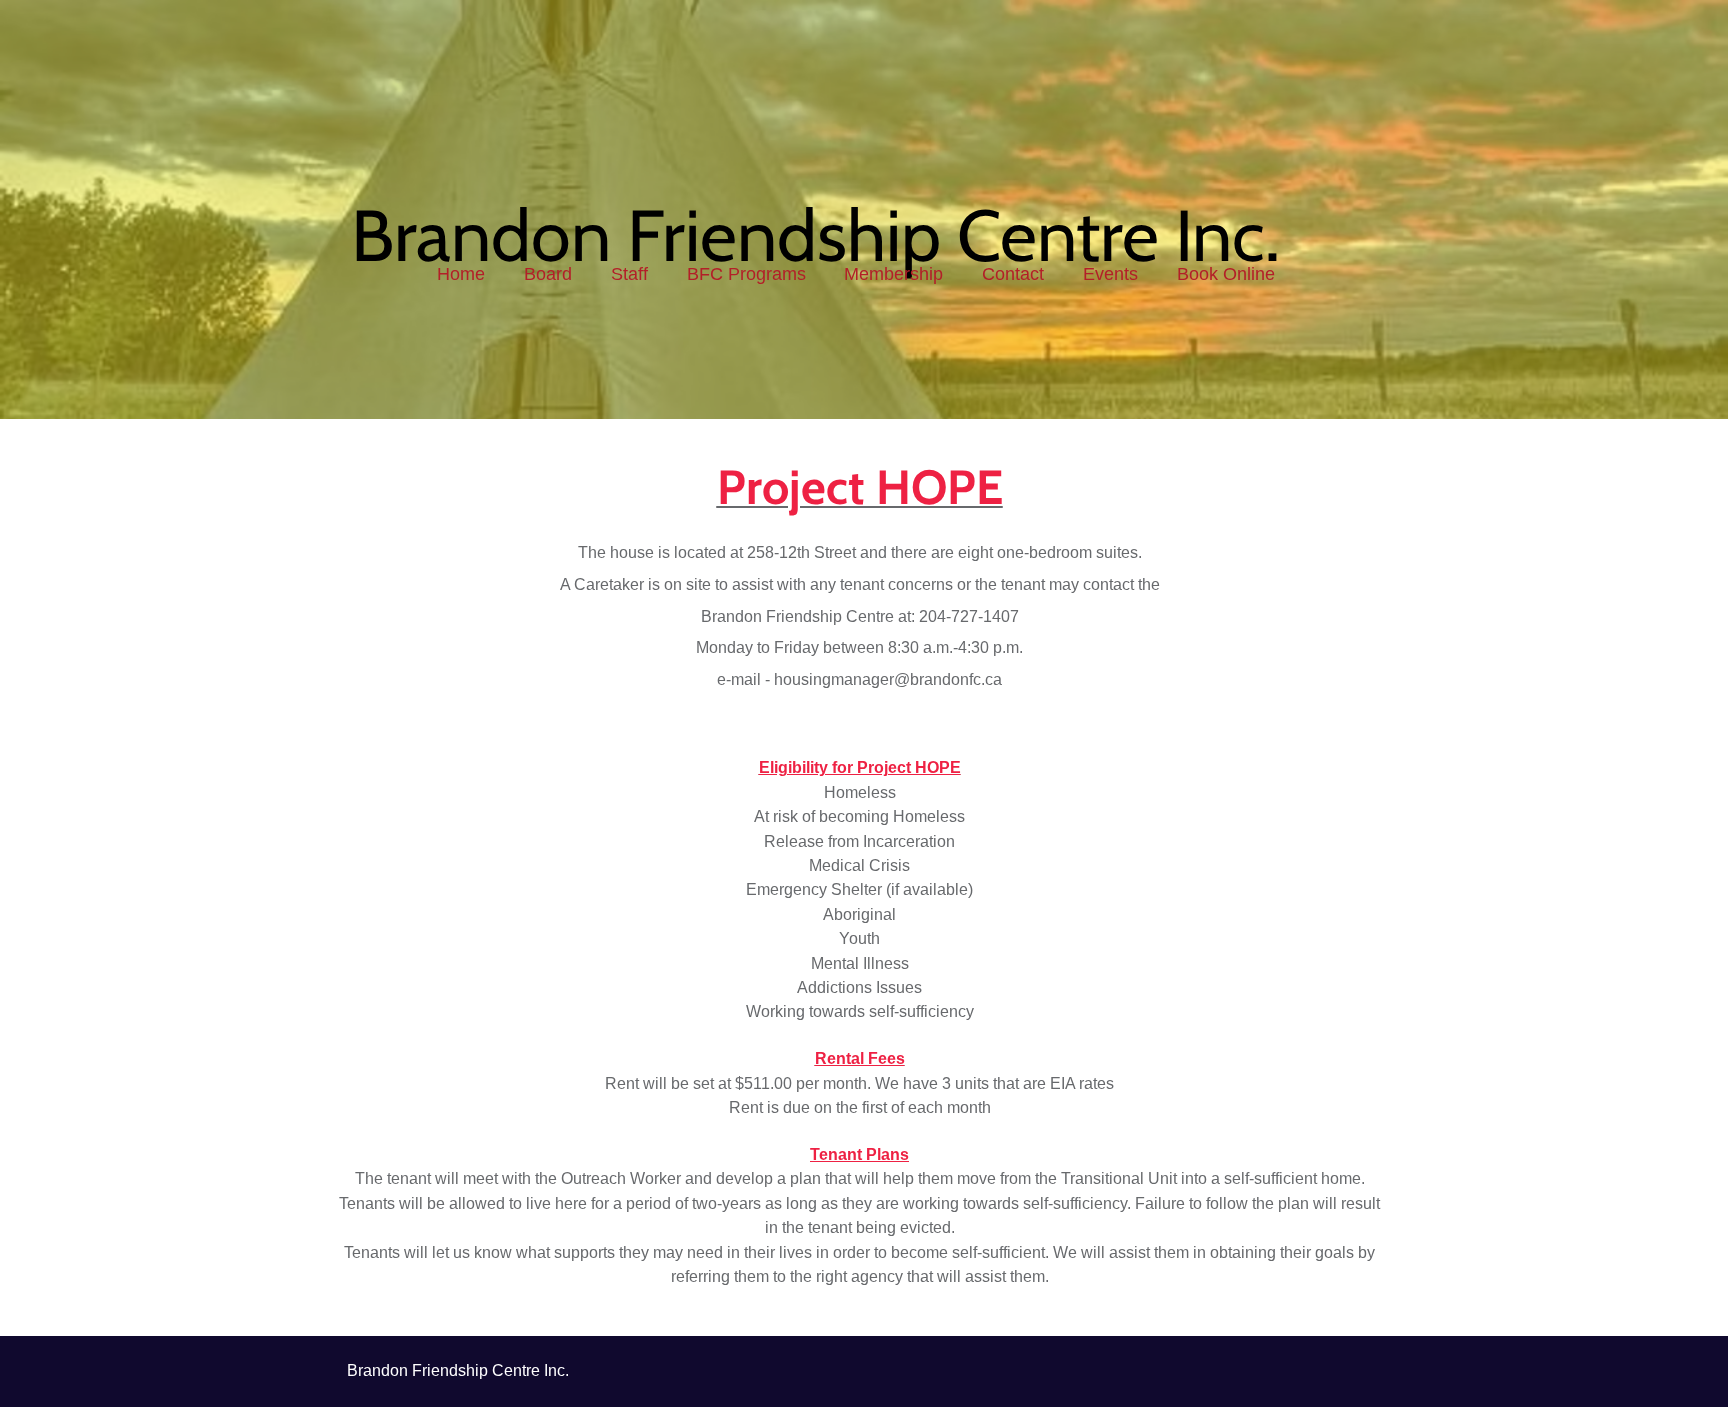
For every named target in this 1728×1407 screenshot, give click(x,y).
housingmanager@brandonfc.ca (888, 679)
